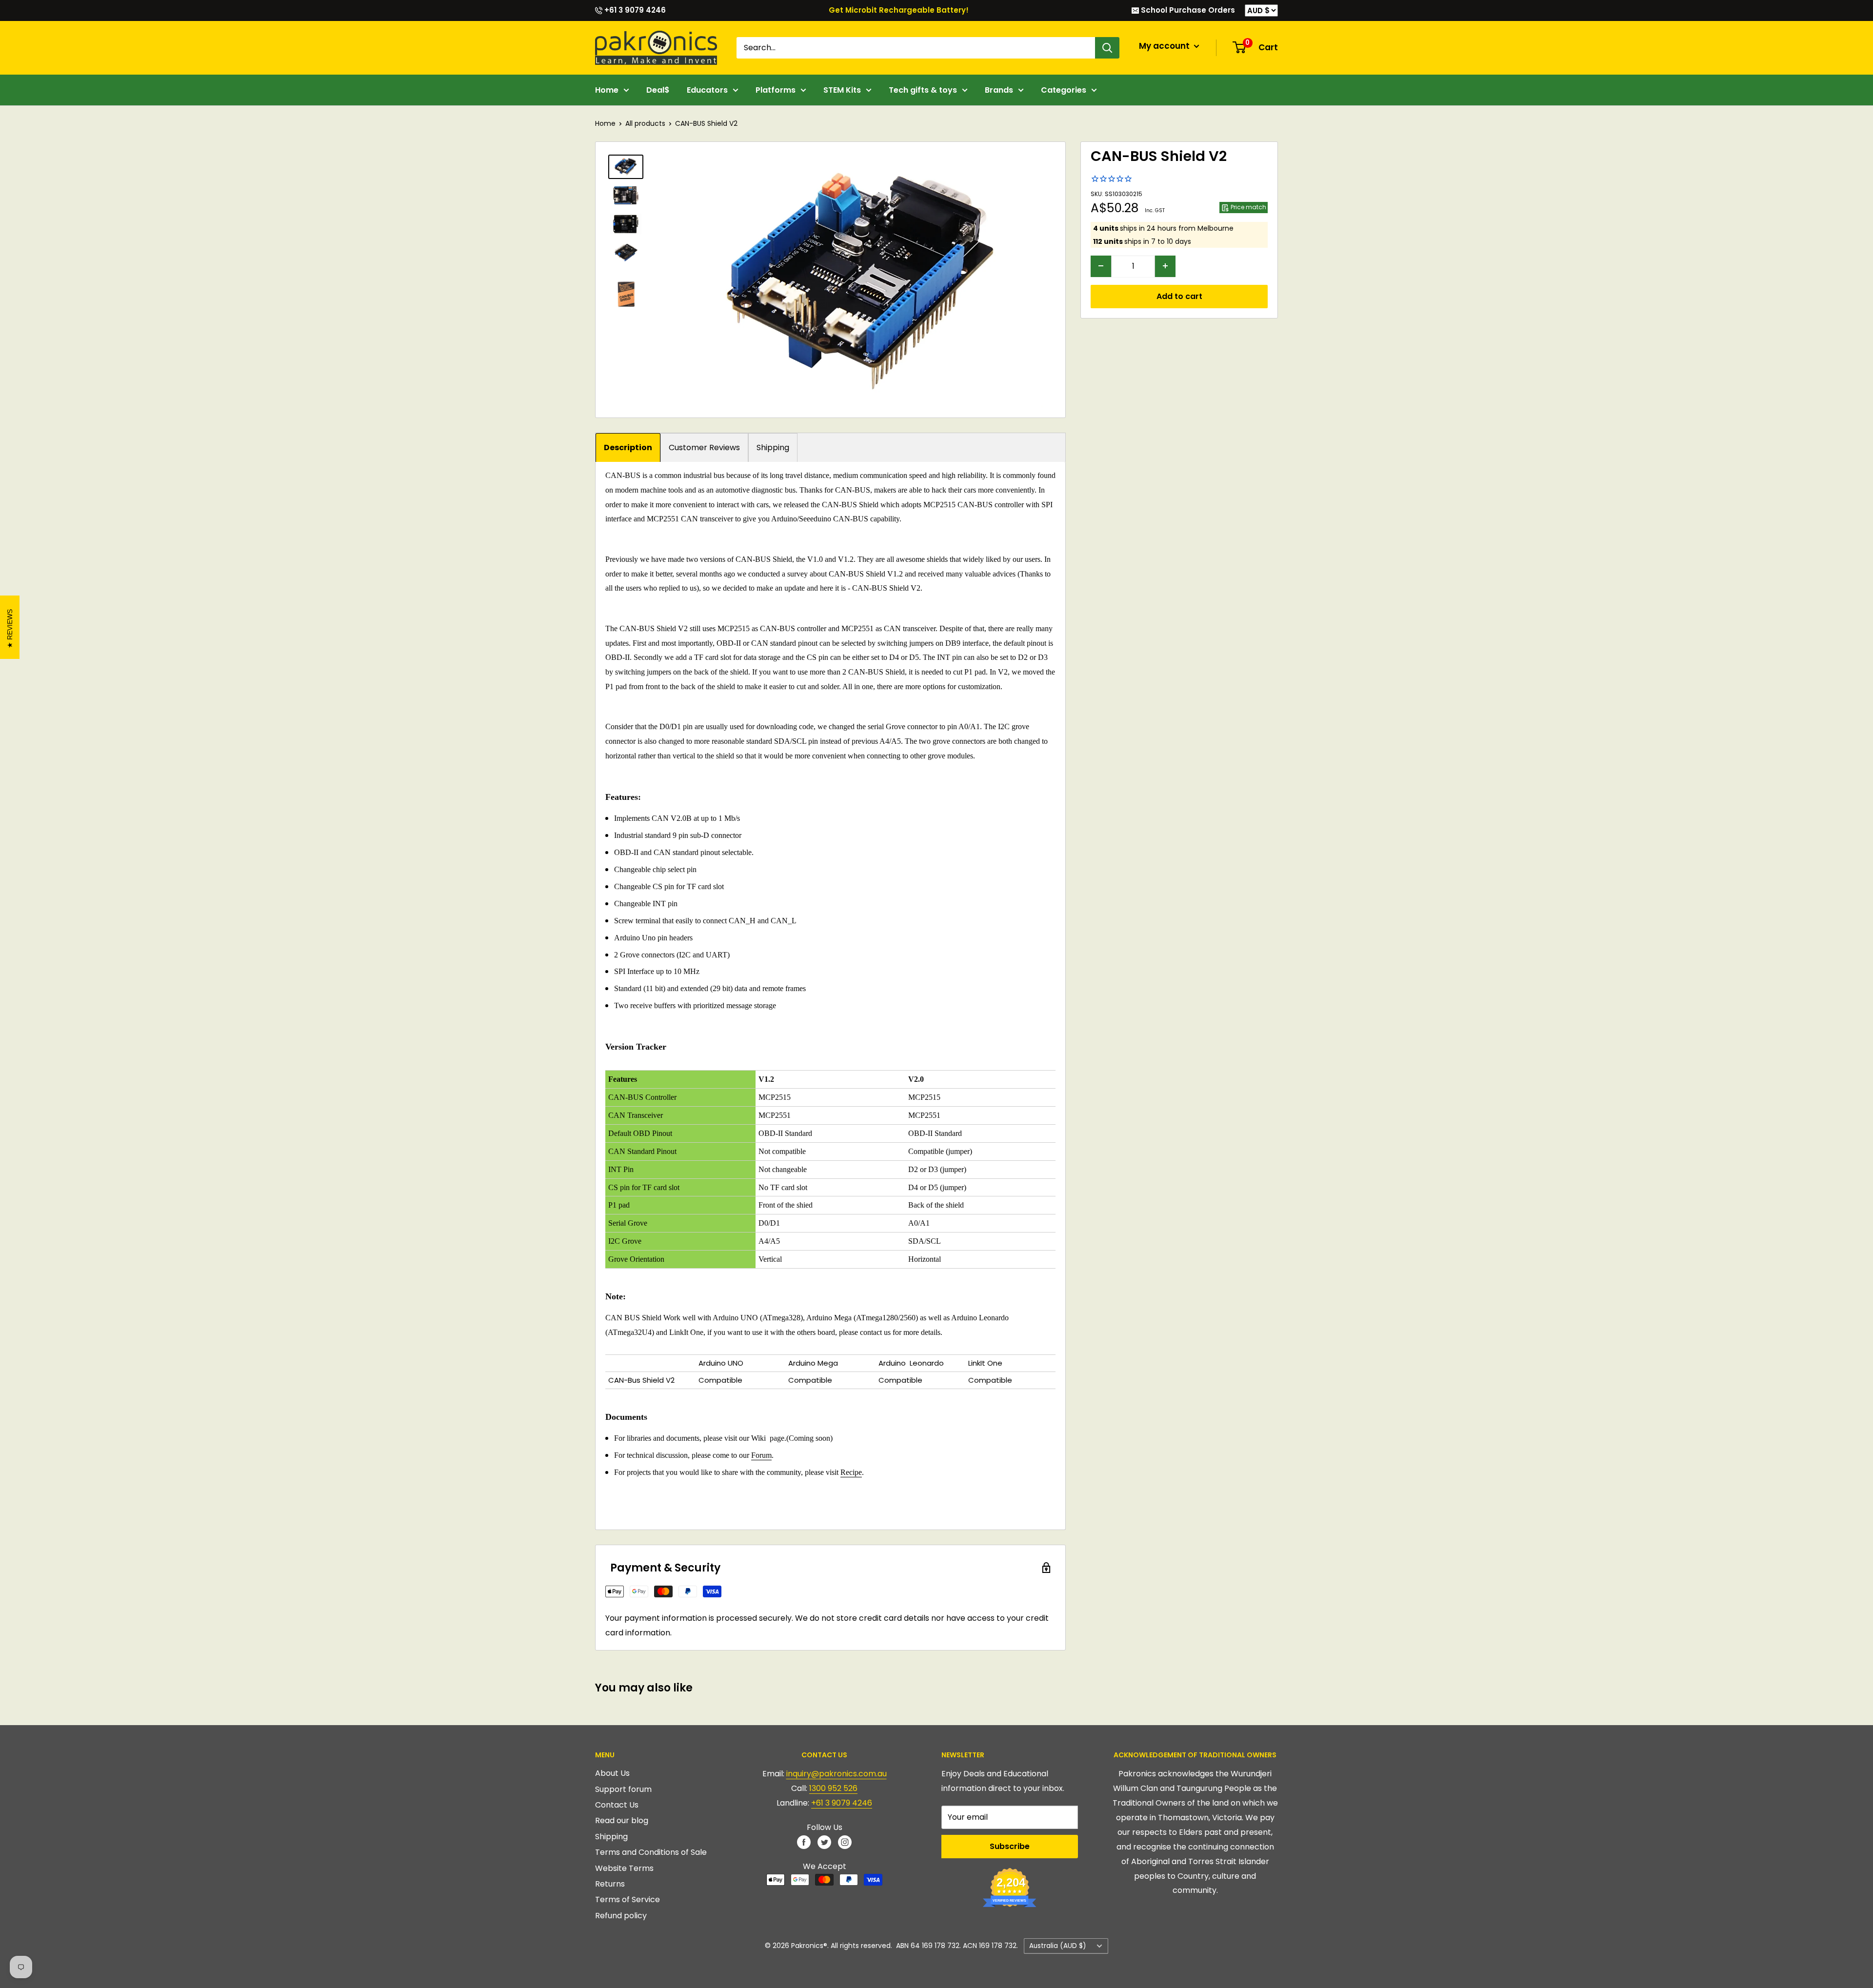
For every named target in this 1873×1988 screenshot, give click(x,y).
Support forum (623, 1789)
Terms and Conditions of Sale (651, 1852)
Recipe (851, 1472)
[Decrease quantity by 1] (1101, 266)
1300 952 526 (833, 1788)
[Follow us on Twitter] (824, 1842)
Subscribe (1010, 1846)
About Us (612, 1773)
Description (628, 447)
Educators (707, 90)
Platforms (776, 90)
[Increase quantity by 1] (1165, 266)
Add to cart (1179, 296)
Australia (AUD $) (1058, 1946)
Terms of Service (628, 1899)
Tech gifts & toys (923, 90)
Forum (761, 1455)
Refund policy (621, 1916)
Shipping (773, 447)
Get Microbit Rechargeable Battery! (899, 10)
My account (1165, 46)
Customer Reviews (704, 447)
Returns (610, 1884)
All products (645, 123)
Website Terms (624, 1868)
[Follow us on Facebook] (804, 1842)
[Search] (1107, 48)
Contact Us (617, 1805)
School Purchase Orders (1187, 10)
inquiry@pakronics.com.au (837, 1774)
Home (607, 90)
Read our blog (622, 1820)
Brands (999, 90)
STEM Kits (842, 90)
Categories (1064, 90)
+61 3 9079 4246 (634, 10)
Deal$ (658, 90)
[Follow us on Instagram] (845, 1842)
